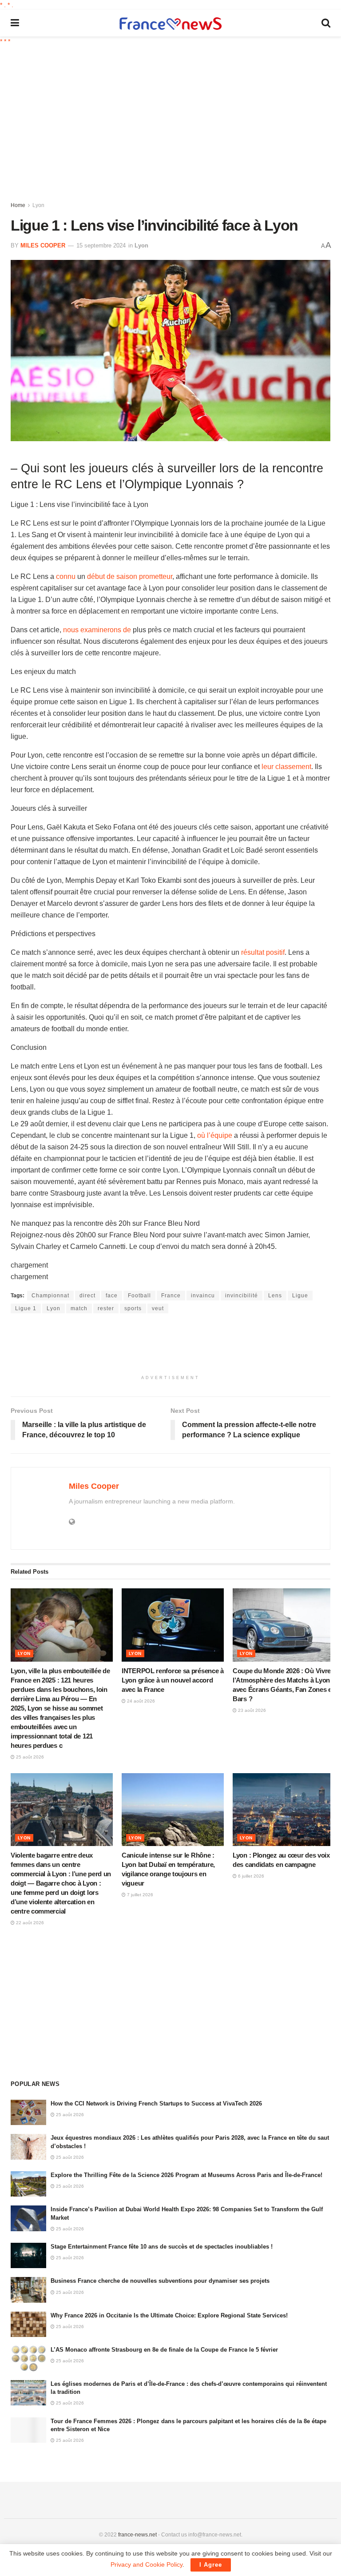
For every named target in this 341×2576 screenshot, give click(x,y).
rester (106, 1308)
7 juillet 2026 (139, 1895)
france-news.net (137, 2535)
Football (139, 1296)
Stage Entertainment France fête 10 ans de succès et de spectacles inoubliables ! (162, 2247)
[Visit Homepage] (170, 23)
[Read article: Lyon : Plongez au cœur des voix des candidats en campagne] (284, 1810)
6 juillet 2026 (250, 1876)
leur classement (286, 767)
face (112, 1296)
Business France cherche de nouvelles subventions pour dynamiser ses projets (160, 2281)
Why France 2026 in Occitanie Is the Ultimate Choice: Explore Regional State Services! (169, 2315)
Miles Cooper (43, 245)
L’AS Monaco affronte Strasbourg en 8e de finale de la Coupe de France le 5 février (164, 2350)
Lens (275, 1296)
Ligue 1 (26, 1308)
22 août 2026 (29, 1923)
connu (66, 576)
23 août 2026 (251, 1710)
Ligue (300, 1296)
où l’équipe (215, 1135)
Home (18, 205)
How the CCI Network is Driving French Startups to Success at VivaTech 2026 (156, 2103)
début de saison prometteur (130, 576)
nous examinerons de (97, 630)
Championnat (50, 1296)
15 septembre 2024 (101, 245)
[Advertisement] (176, 122)
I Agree (211, 2565)
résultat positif (263, 952)
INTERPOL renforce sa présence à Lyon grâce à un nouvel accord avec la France (173, 1680)
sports (133, 1308)
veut (158, 1308)
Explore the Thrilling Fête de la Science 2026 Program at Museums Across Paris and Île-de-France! (186, 2175)
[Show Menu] (15, 23)
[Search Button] (326, 23)
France (171, 1296)
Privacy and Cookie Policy (147, 2564)
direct (87, 1296)
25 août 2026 (29, 1757)
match (79, 1308)
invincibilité (242, 1296)
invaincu (203, 1296)
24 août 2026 (140, 1701)
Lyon (38, 205)
